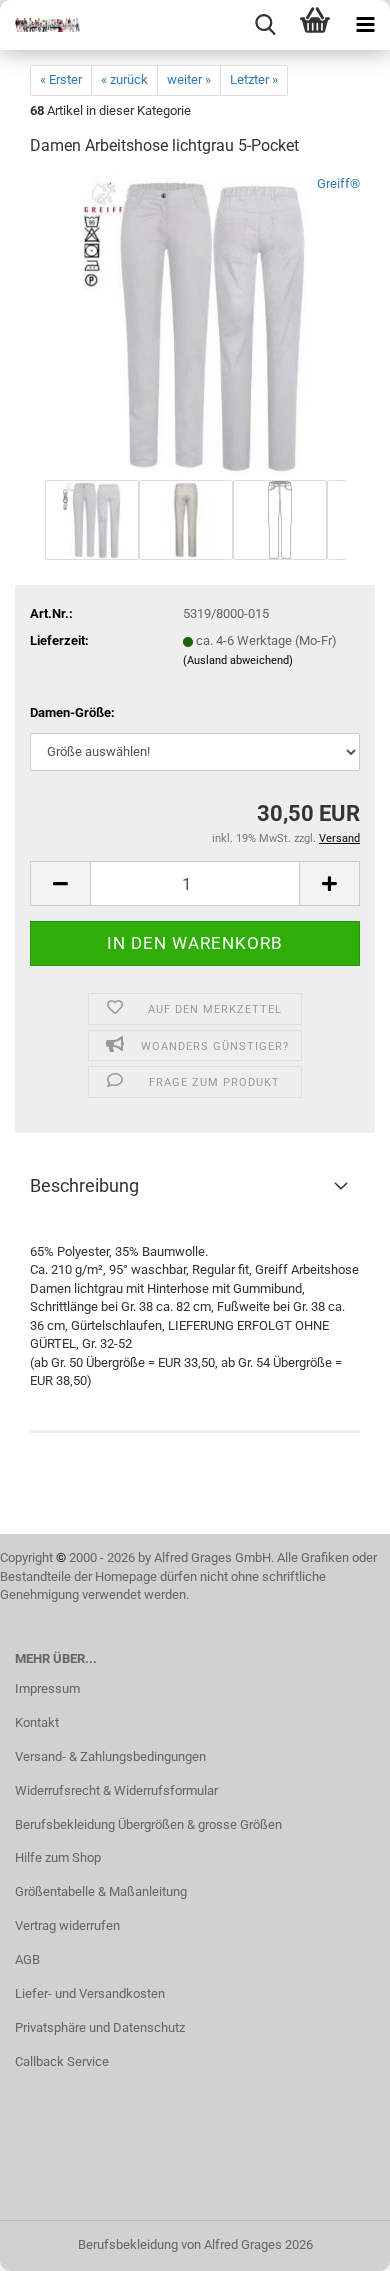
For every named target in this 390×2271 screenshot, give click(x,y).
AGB (27, 1959)
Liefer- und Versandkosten (90, 1993)
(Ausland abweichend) (238, 660)
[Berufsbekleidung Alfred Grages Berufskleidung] (40, 25)
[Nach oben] (335, 2241)
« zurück (124, 79)
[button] (60, 883)
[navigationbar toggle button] (365, 25)
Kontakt (37, 1722)
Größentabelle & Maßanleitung (101, 1891)
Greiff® (338, 183)
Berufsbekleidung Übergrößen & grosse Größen (148, 1824)
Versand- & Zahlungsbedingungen (110, 1756)
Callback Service (62, 2061)
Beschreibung (84, 1185)
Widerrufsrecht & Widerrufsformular (116, 1790)
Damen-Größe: (72, 712)
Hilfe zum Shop (58, 1857)
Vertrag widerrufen (67, 1925)
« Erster (61, 79)
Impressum (47, 1688)
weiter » (189, 79)
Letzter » (254, 79)
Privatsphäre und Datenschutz (100, 2027)
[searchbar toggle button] (265, 25)
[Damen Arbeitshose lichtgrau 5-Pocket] (195, 324)
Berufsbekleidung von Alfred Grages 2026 (195, 2244)
